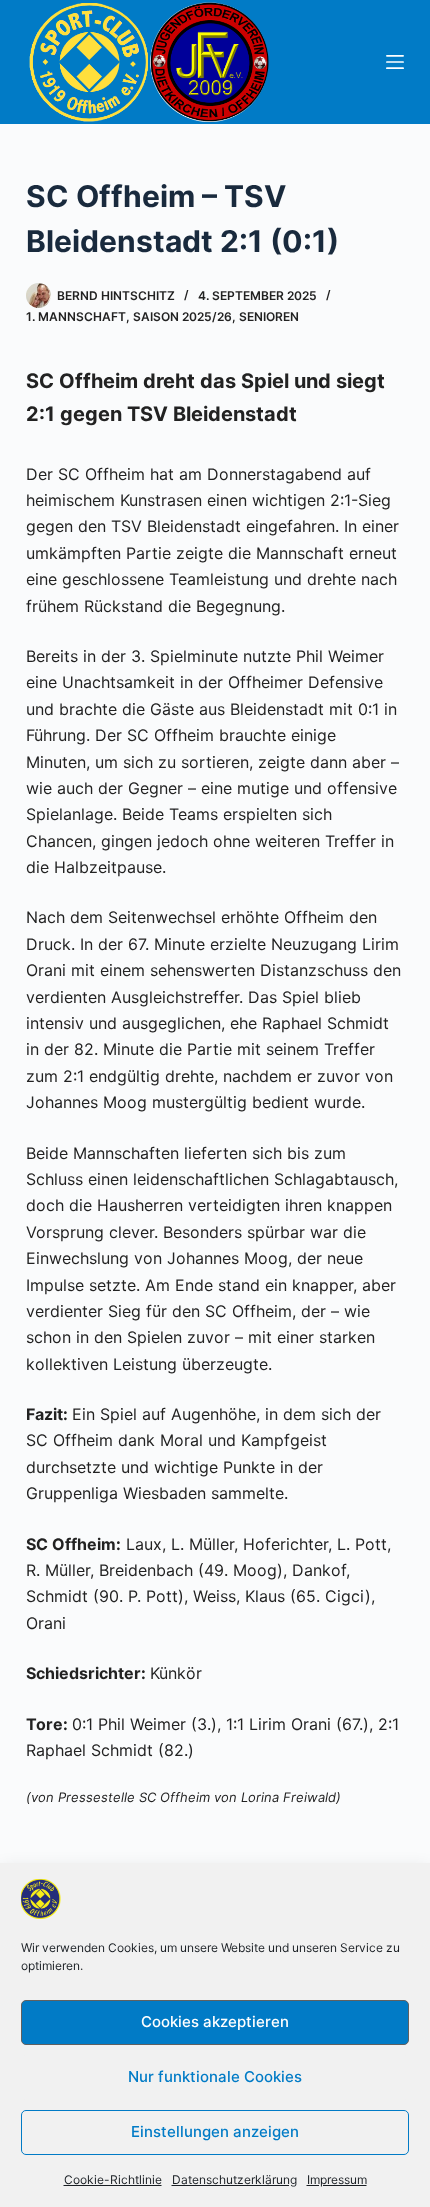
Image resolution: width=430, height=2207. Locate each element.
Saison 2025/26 (182, 316)
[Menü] (395, 62)
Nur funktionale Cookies (215, 2076)
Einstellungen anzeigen (215, 2131)
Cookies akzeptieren (215, 2021)
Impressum (337, 2179)
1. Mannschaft (76, 316)
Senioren (269, 316)
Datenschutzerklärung (234, 2179)
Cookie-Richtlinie (113, 2179)
